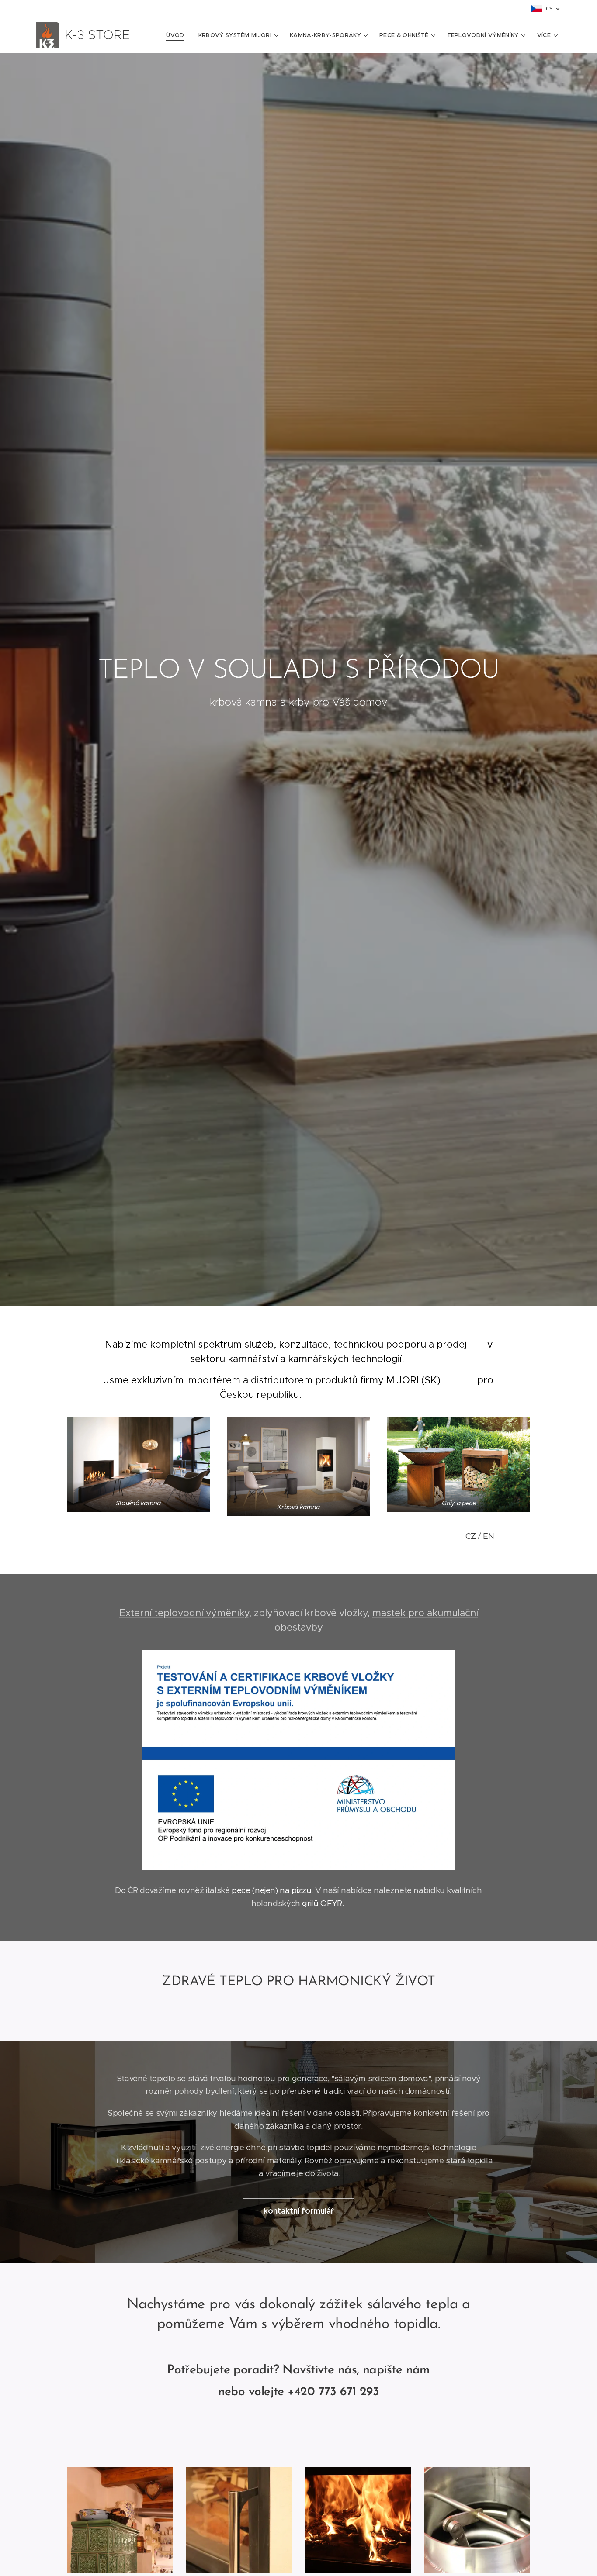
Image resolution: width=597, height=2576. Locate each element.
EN (488, 1536)
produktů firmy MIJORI (367, 1380)
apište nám (399, 2370)
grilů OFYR (322, 1903)
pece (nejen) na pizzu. (272, 1890)
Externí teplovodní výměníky (184, 1613)
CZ (470, 1536)
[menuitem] (177, 35)
